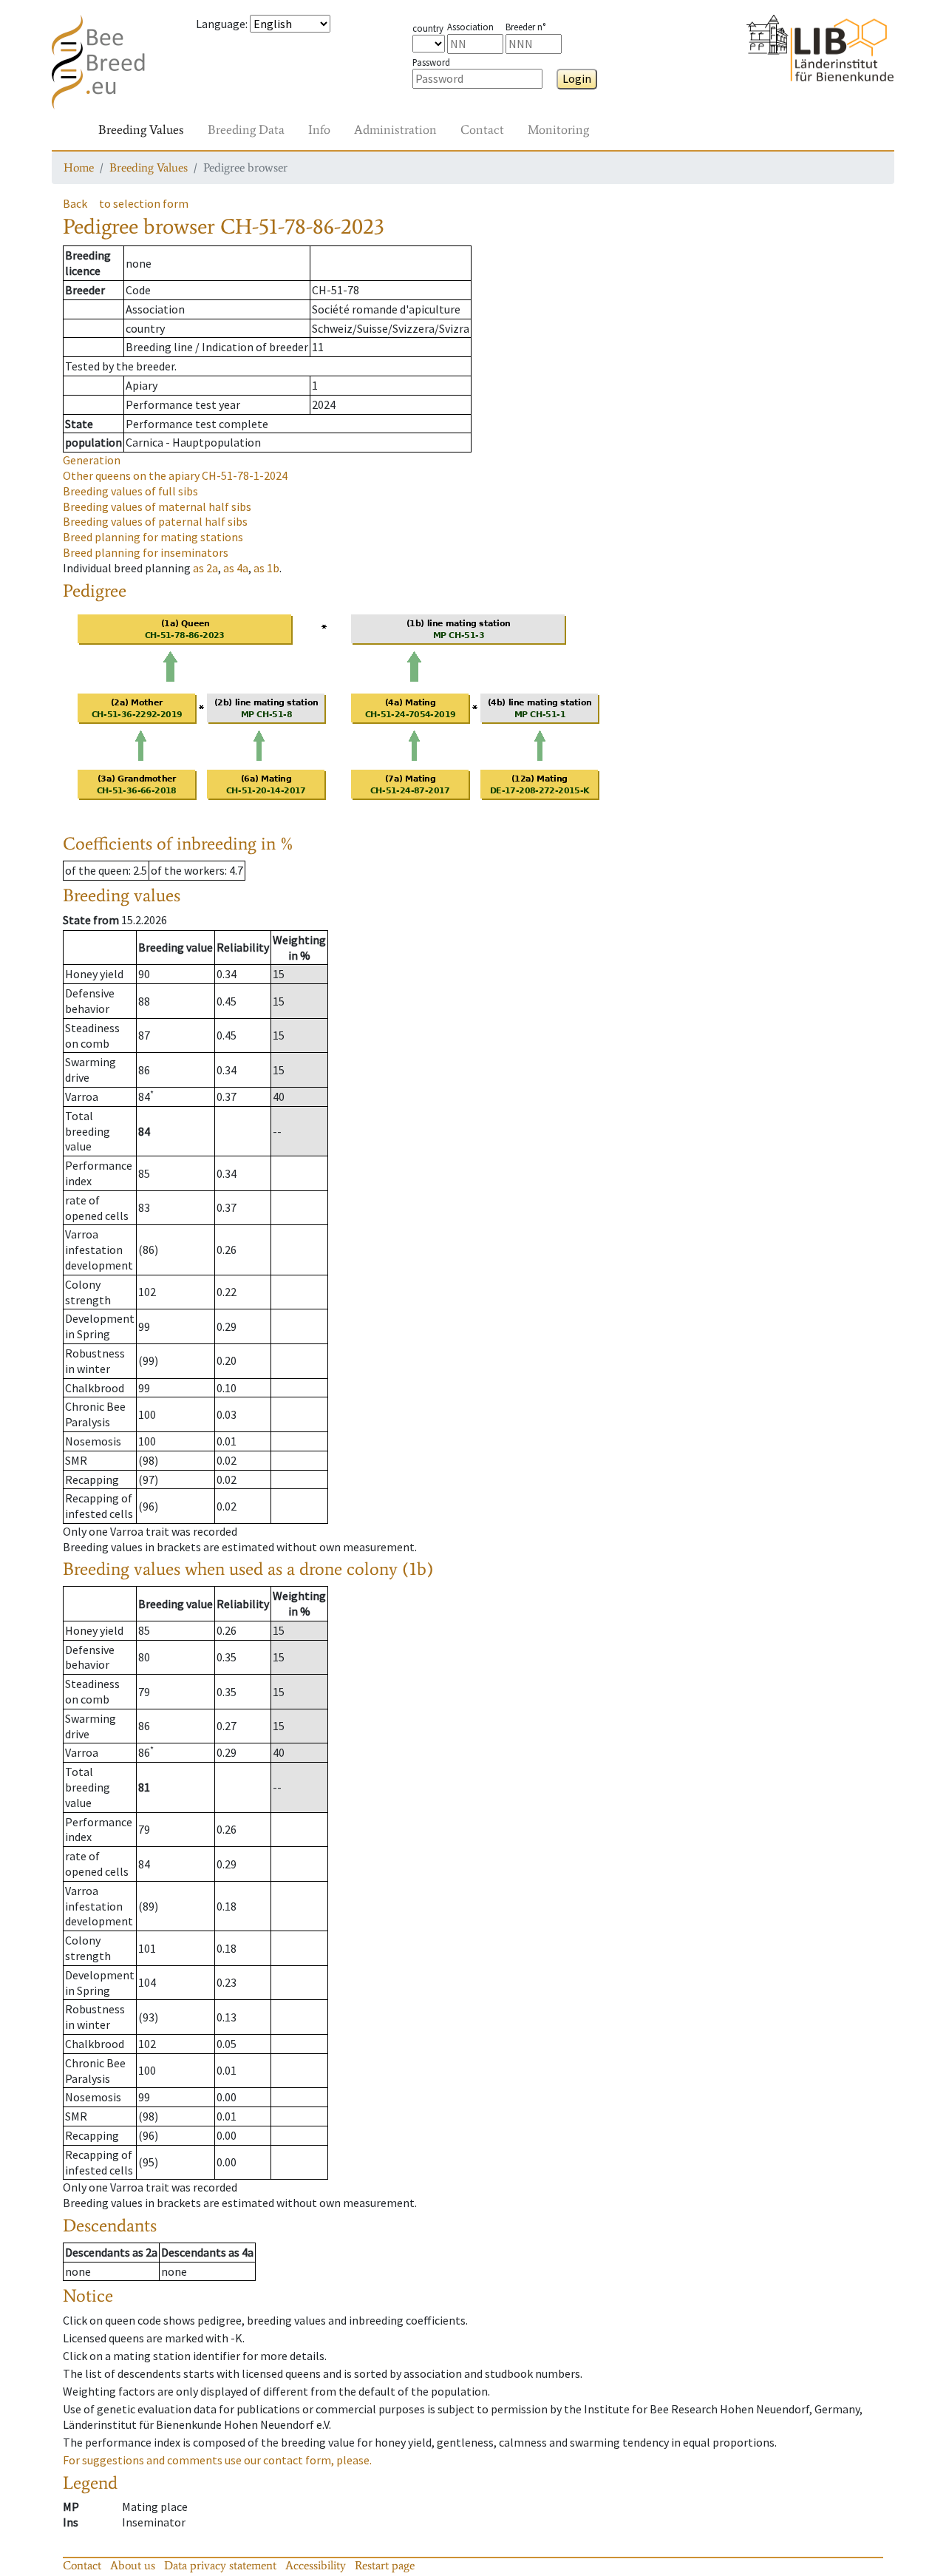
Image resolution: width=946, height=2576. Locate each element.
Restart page (385, 2565)
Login (577, 78)
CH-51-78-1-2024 (175, 475)
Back (75, 203)
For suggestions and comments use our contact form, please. (217, 2460)
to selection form (144, 203)
